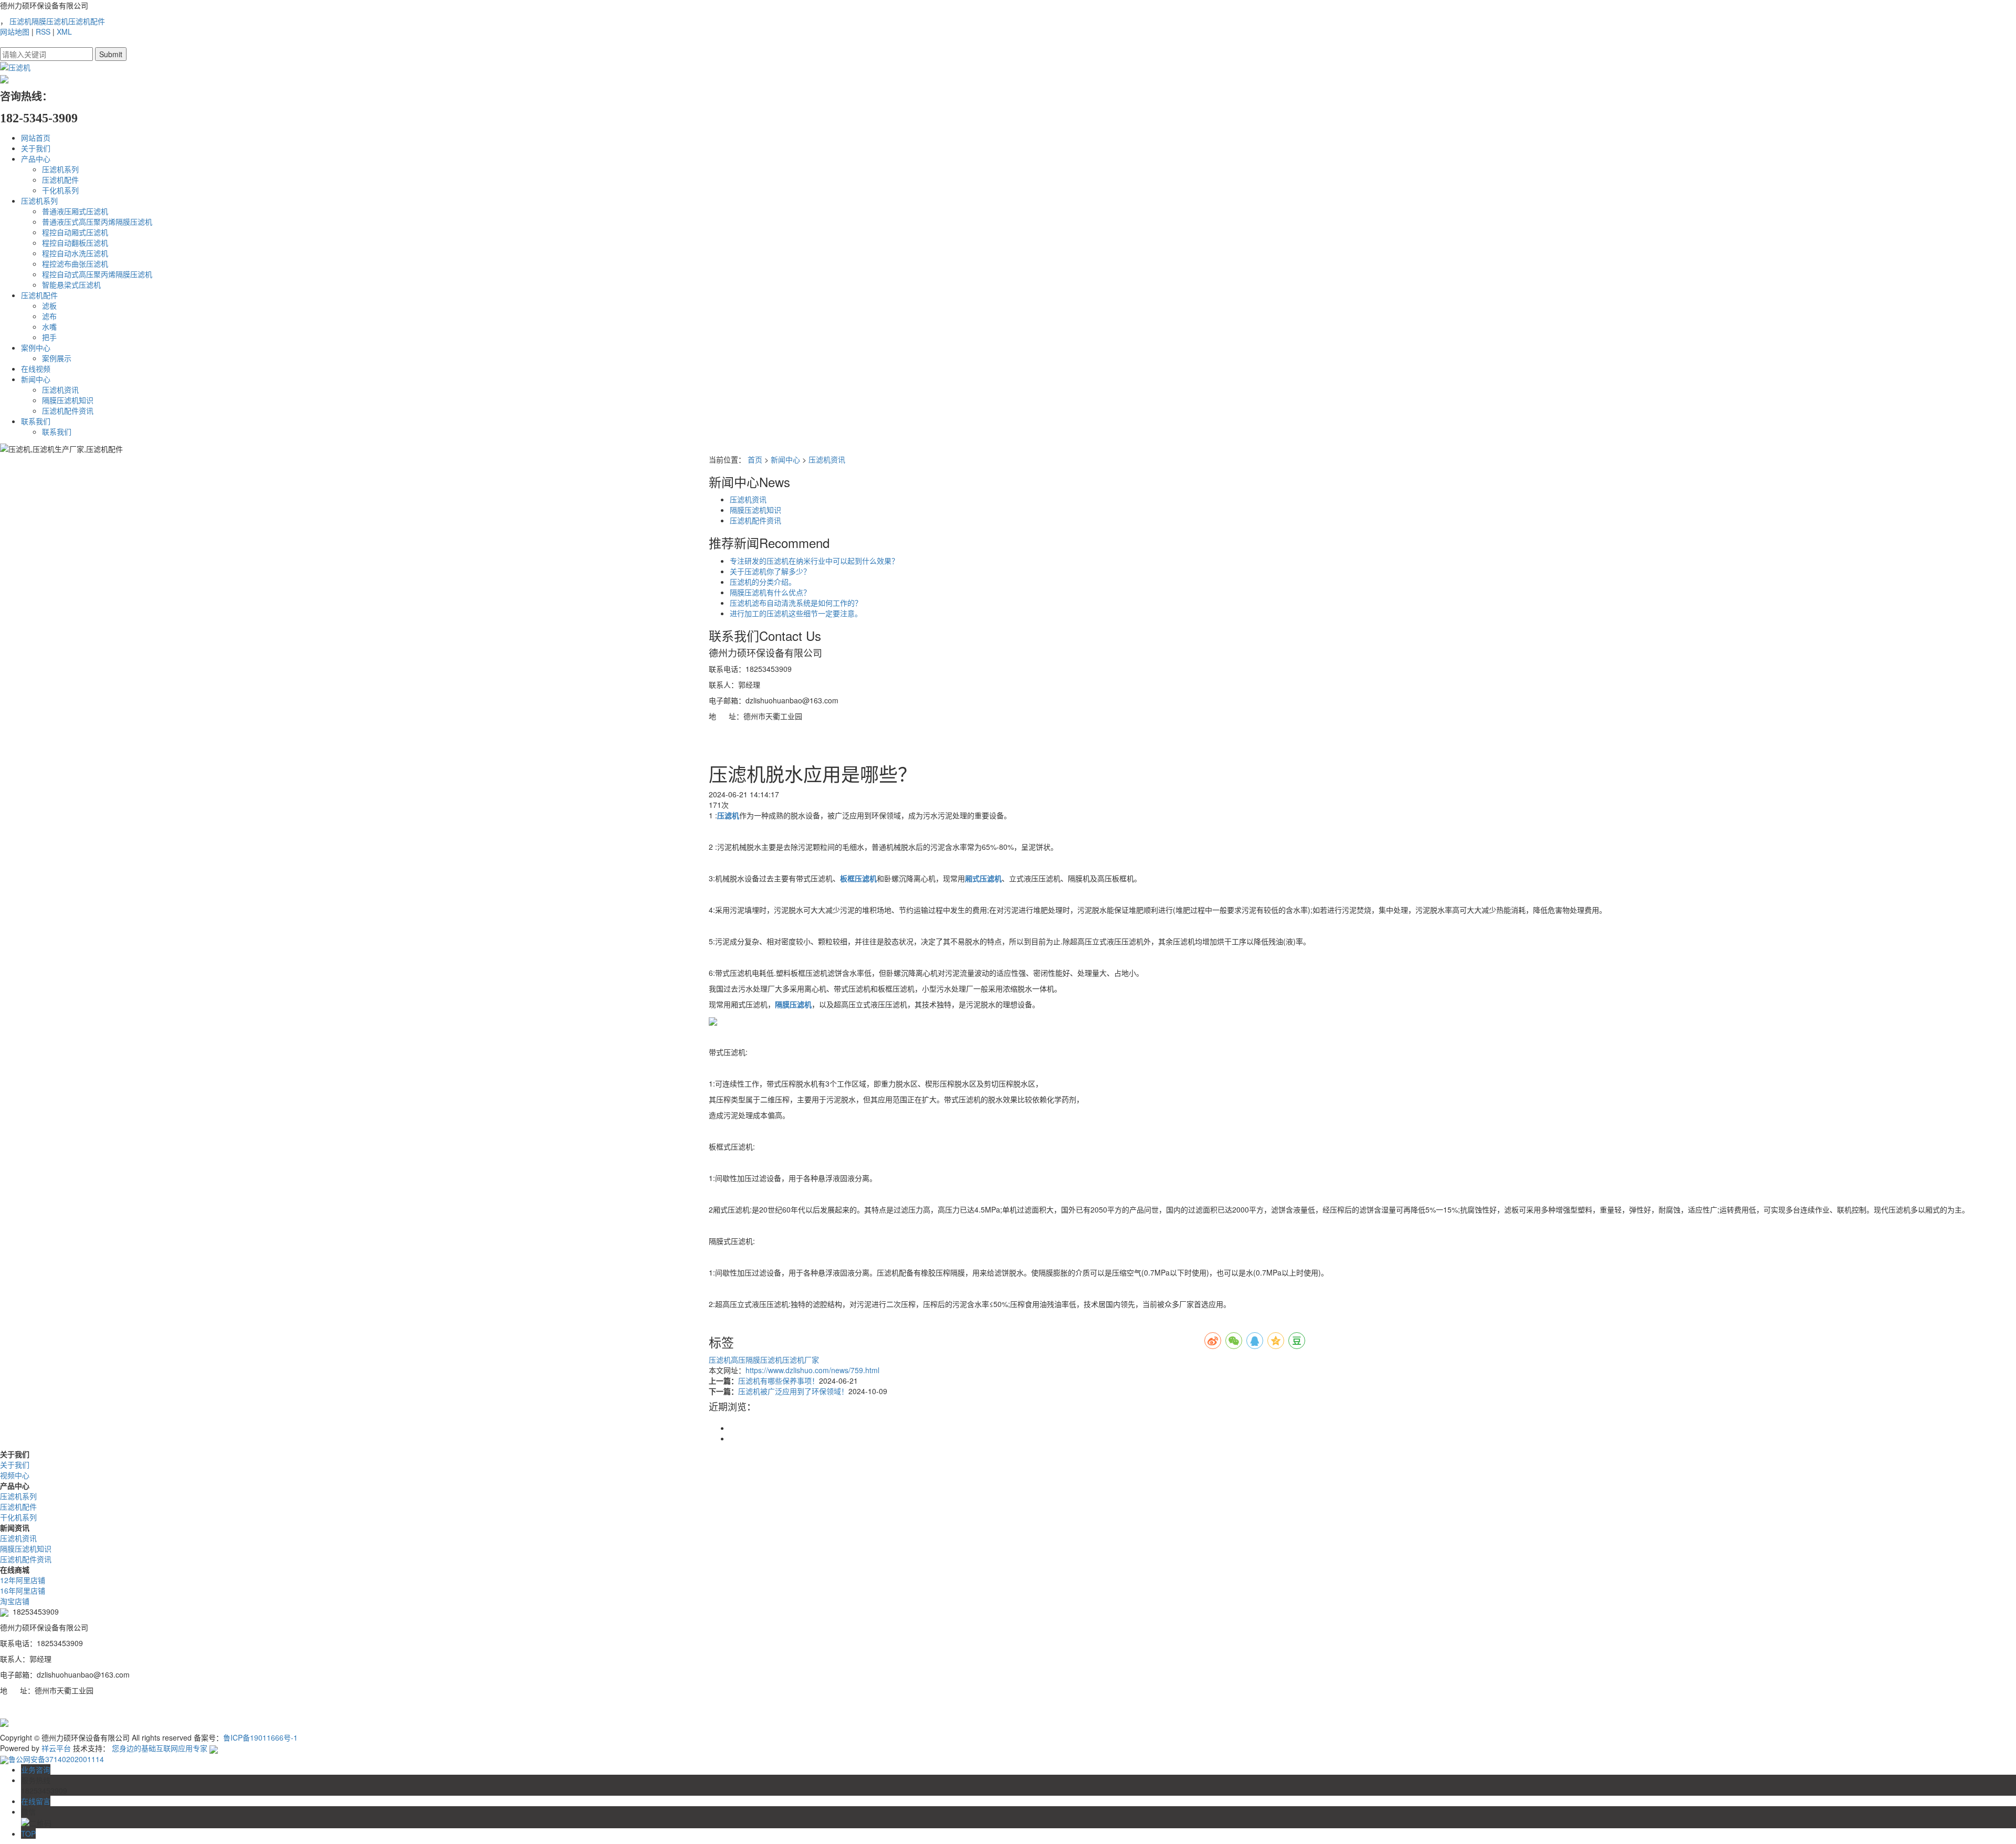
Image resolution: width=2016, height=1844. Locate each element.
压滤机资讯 (60, 389)
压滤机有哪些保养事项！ (779, 1381)
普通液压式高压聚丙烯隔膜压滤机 (97, 222)
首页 (755, 459)
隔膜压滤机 (50, 21)
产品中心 (36, 159)
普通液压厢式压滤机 (75, 211)
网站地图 (15, 31)
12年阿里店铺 (23, 1580)
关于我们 (36, 148)
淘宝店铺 (15, 1601)
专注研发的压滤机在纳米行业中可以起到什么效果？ (814, 561)
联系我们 (36, 421)
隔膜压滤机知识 (68, 400)
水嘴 (49, 326)
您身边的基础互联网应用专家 (160, 1748)
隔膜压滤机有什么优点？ (770, 592)
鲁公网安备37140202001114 (56, 1759)
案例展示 (57, 358)
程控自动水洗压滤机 (75, 253)
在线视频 (36, 368)
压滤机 (20, 21)
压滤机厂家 (801, 1360)
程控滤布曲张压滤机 (75, 264)
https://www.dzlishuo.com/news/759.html (812, 1370)
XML (64, 31)
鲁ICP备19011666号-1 (260, 1737)
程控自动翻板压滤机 (75, 243)
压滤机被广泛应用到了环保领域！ (793, 1391)
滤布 (49, 316)
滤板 (49, 305)
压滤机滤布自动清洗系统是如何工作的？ (796, 603)
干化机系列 (60, 190)
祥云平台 (56, 1748)
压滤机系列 (60, 169)
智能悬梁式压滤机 (71, 284)
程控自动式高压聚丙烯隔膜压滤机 (97, 274)
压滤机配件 (87, 21)
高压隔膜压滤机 (757, 1360)
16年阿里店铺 (23, 1590)
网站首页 (36, 138)
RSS (43, 31)
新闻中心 (36, 379)
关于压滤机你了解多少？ (770, 571)
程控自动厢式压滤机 (75, 232)
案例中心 (36, 347)
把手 (49, 337)
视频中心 (15, 1475)
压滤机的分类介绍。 (763, 582)
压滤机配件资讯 (68, 410)
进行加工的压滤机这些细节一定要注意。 (796, 613)
